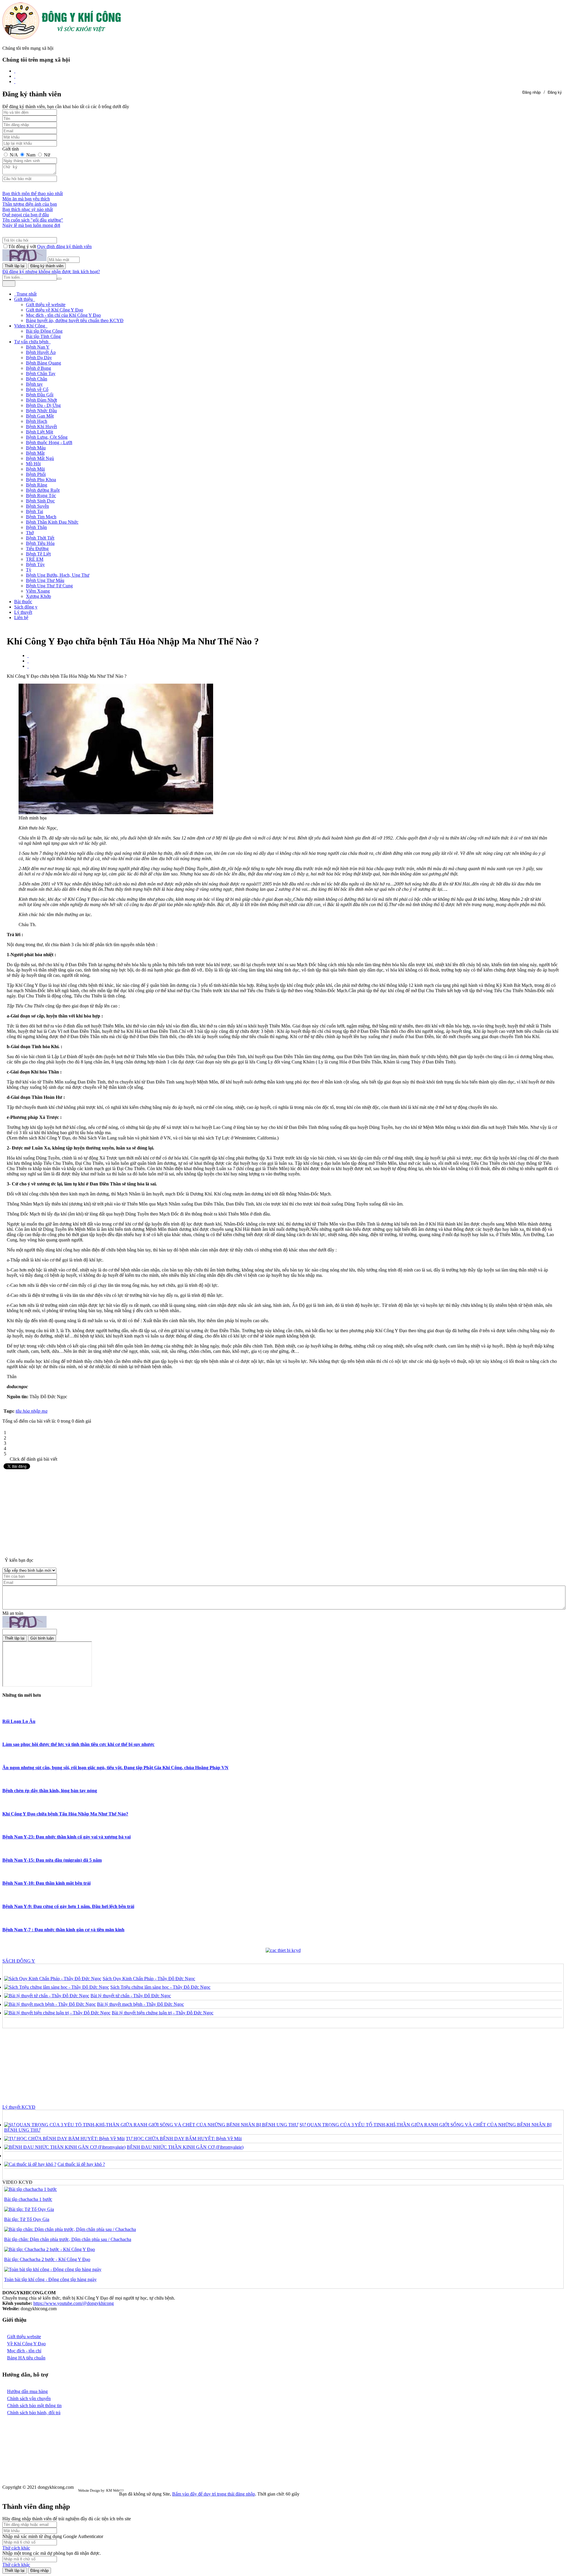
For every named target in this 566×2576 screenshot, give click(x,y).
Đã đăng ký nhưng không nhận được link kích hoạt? (51, 272)
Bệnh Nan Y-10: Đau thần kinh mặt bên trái (46, 1883)
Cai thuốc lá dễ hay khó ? (81, 2164)
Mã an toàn (13, 1613)
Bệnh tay (34, 384)
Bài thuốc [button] (23, 602)
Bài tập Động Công (44, 331)
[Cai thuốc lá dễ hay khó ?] (30, 2164)
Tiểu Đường (37, 549)
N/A (14, 155)
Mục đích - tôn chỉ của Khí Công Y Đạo (63, 315)
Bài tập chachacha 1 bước (28, 2199)
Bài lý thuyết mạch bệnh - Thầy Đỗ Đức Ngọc (140, 2004)
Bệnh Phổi (36, 474)
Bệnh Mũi (35, 469)
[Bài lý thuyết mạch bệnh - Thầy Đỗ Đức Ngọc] (50, 2004)
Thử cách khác (16, 2548)
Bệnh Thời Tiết (40, 538)
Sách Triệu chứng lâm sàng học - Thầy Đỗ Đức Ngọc (160, 1987)
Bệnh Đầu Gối (40, 395)
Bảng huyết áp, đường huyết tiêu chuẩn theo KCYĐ (75, 320)
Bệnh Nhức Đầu (41, 411)
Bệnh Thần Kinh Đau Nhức (52, 522)
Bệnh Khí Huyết (41, 427)
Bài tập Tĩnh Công (43, 336)
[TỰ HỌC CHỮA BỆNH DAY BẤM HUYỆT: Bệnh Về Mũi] (64, 2139)
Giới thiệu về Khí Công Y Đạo (55, 310)
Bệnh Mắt (35, 453)
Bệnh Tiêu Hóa (40, 543)
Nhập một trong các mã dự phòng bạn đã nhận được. (52, 2553)
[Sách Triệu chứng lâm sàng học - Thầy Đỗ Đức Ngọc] (57, 1987)
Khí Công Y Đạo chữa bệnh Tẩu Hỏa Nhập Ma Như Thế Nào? (65, 1814)
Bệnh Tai (34, 511)
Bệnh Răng (37, 485)
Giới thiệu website (24, 2337)
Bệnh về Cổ (37, 389)
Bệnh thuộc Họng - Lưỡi (49, 442)
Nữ (46, 155)
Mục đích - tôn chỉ (24, 2351)
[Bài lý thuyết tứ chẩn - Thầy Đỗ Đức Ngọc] (47, 1996)
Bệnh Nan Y (38, 347)
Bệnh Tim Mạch (41, 517)
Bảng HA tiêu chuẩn (26, 2358)
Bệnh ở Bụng (38, 368)
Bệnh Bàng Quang (43, 363)
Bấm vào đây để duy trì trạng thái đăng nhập (214, 2494)
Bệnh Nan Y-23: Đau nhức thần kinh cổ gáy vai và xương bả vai (66, 1837)
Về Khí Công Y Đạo (26, 2344)
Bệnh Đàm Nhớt (41, 400)
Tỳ (29, 570)
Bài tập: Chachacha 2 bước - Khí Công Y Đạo (47, 2259)
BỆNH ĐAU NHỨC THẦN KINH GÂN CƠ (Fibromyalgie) (185, 2147)
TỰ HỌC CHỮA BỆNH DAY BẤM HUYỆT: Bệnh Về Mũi (184, 2139)
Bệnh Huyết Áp (41, 352)
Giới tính (11, 149)
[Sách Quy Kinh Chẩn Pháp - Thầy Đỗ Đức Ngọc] (53, 1979)
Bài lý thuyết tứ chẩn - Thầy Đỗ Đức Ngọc (131, 1996)
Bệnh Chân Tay (41, 373)
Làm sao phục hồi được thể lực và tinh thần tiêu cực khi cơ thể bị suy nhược (78, 1744)
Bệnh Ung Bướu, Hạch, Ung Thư (58, 575)
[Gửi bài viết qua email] (28, 655)
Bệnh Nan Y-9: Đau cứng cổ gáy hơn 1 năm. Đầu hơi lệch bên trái (68, 1906)
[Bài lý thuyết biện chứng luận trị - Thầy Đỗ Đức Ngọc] (57, 2013)
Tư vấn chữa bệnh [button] (32, 342)
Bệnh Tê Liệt (38, 554)
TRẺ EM (35, 559)
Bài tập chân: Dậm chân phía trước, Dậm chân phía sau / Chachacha (68, 2239)
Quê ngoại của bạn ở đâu (26, 215)
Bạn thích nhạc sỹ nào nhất (28, 209)
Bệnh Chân (37, 379)
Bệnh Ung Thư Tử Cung (49, 586)
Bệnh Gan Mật (40, 416)
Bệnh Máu (36, 448)
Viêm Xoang (38, 591)
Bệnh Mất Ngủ (40, 458)
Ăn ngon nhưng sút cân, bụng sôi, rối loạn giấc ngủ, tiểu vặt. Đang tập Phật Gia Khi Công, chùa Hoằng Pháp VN (115, 1768)
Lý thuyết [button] (23, 612)
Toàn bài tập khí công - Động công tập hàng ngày (50, 2279)
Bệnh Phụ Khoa (41, 480)
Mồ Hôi (33, 464)
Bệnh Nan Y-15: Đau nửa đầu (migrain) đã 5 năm (52, 1860)
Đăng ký (555, 92)
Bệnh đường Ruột (43, 490)
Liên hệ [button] (21, 617)
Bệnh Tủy (35, 564)
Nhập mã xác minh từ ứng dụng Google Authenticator (53, 2536)
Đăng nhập (532, 92)
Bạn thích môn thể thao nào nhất (33, 193)
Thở (30, 533)
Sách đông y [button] (26, 607)
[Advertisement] (283, 1512)
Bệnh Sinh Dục (40, 501)
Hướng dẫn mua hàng (27, 2391)
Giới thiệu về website (46, 305)
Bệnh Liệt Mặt (40, 432)
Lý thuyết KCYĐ (19, 2107)
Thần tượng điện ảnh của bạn (30, 204)
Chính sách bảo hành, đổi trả (34, 2413)
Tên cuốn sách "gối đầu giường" (33, 220)
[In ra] (28, 661)
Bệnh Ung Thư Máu (45, 580)
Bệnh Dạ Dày (39, 358)
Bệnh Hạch (37, 421)
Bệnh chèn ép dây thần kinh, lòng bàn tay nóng (50, 1791)
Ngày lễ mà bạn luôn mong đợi (31, 225)
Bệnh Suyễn (37, 506)
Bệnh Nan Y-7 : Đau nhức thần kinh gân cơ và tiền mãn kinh (63, 1930)
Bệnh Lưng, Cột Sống (47, 437)
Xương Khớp (38, 596)
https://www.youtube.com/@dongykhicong (74, 2303)
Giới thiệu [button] (24, 299)
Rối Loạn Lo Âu (19, 1721)
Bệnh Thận (36, 527)
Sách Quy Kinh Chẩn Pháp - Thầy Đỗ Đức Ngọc (149, 1979)
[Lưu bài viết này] (28, 666)
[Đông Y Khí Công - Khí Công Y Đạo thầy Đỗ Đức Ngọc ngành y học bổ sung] (62, 38)
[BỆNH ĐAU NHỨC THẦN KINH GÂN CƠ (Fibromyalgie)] (65, 2147)
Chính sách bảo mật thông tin (34, 2406)
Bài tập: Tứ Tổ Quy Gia (27, 2219)
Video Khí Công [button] (30, 326)
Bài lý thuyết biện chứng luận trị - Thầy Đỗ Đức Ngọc (163, 2013)
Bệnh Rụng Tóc (41, 495)
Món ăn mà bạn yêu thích (26, 199)
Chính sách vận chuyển (29, 2398)
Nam (31, 155)
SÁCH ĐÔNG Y (19, 1961)
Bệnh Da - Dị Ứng (43, 405)
